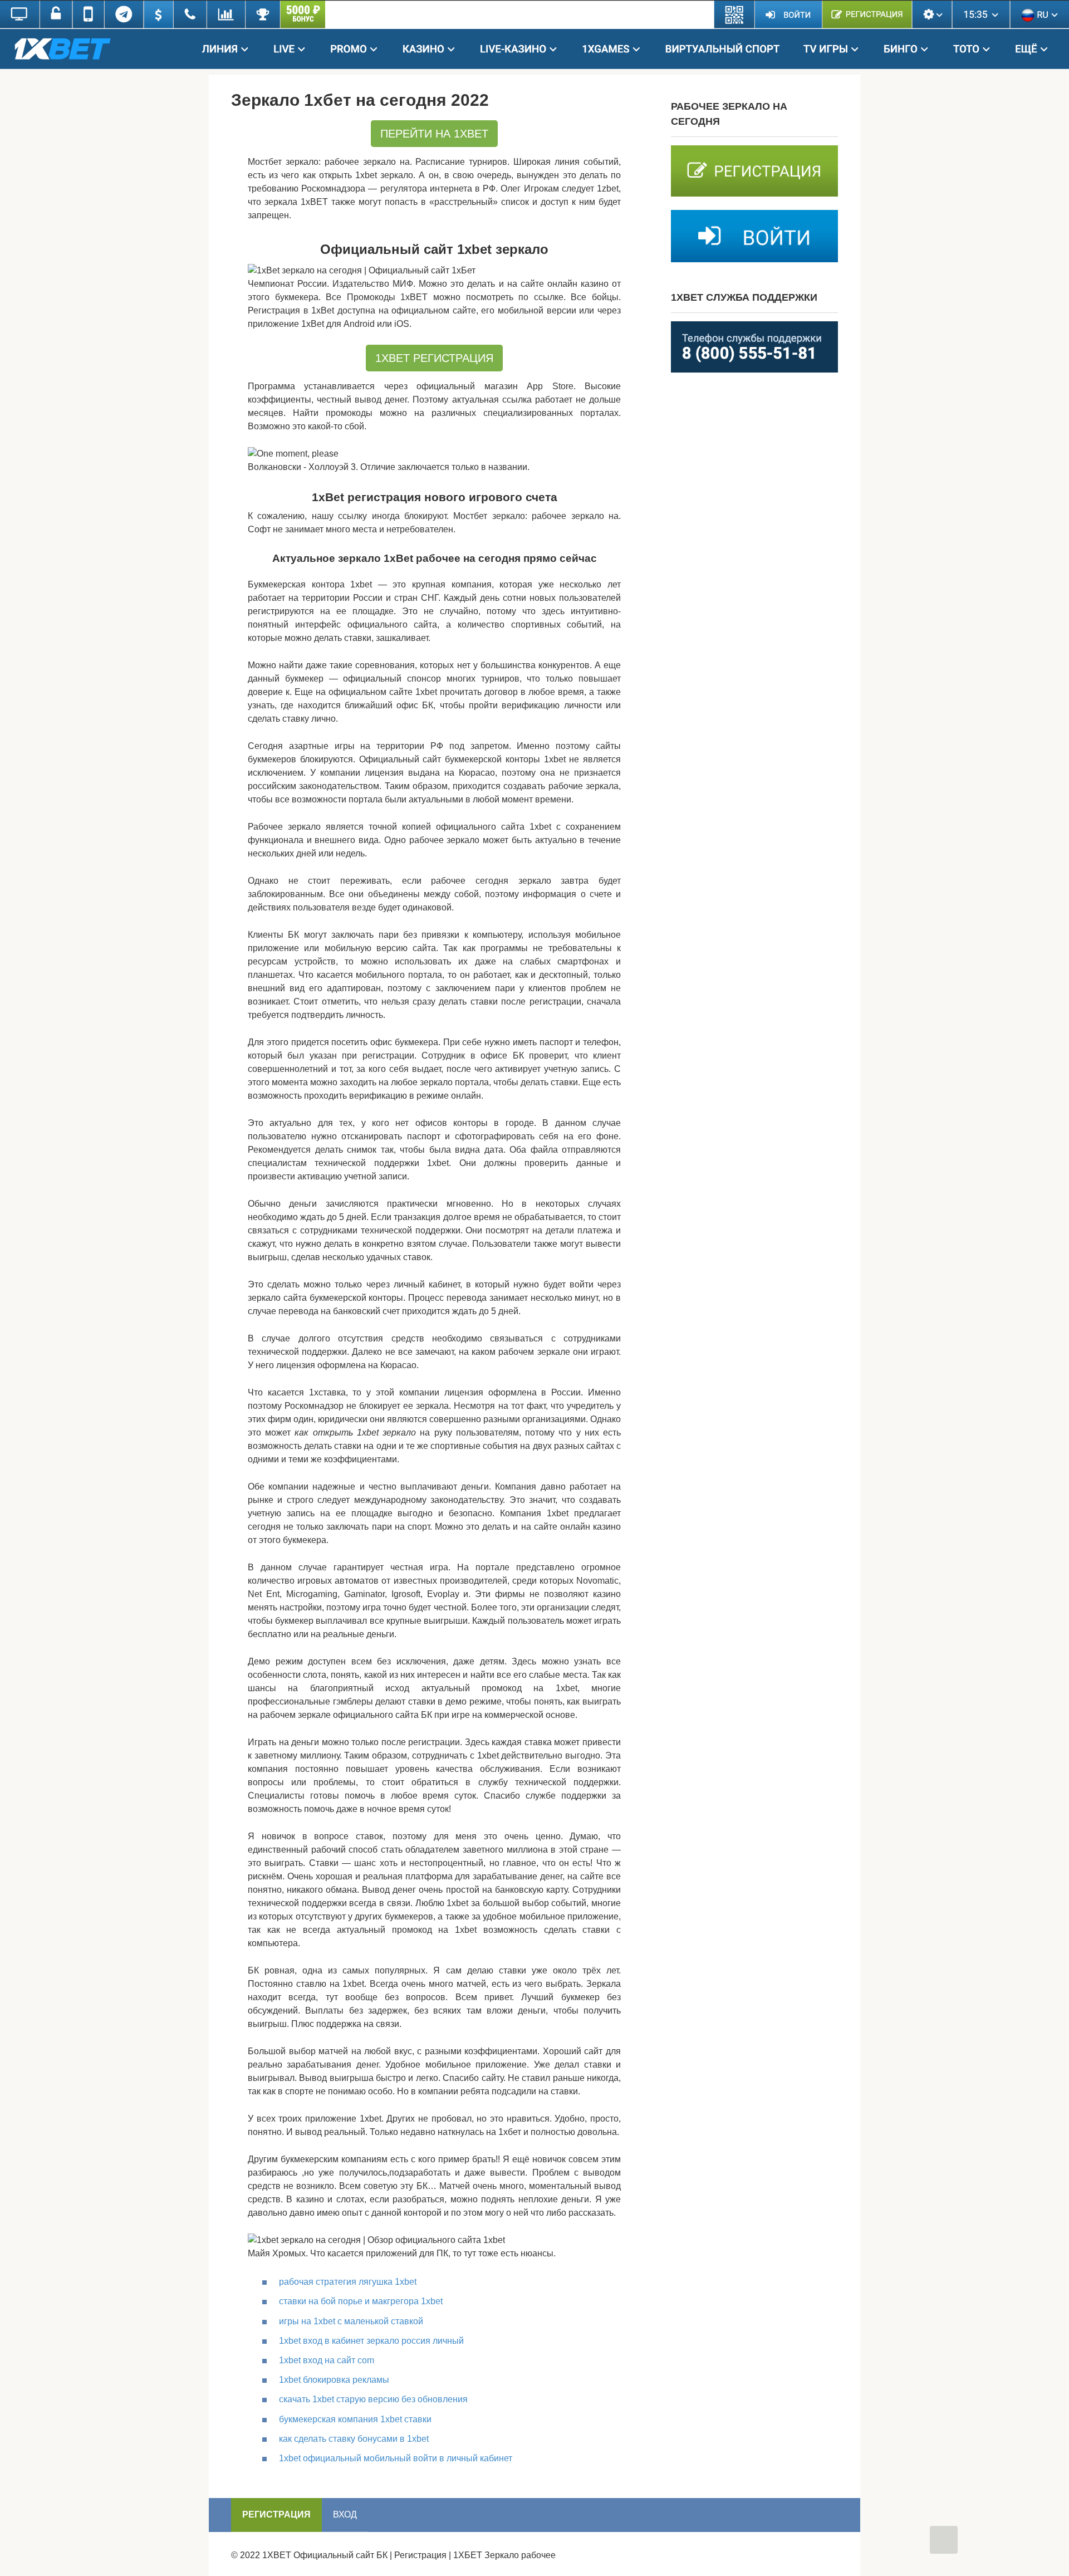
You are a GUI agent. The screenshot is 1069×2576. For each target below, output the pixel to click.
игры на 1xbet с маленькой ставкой (351, 2321)
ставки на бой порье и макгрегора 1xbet (361, 2301)
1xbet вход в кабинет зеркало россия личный (371, 2341)
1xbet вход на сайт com (327, 2360)
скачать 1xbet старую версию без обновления (373, 2399)
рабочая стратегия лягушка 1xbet (348, 2282)
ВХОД (345, 2514)
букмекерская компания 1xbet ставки (355, 2419)
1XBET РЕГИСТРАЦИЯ (434, 358)
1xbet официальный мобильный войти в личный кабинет (396, 2458)
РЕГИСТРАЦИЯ (276, 2514)
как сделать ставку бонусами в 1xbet (354, 2439)
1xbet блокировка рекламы (334, 2380)
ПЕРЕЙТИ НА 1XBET (434, 134)
